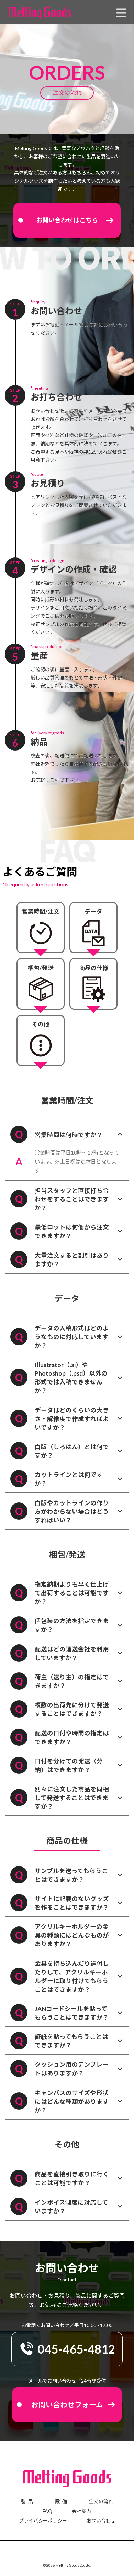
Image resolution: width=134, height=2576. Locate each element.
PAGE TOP (124, 2492)
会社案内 (81, 2511)
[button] (67, 220)
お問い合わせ (101, 2521)
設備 (62, 2502)
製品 (28, 2502)
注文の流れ (101, 2502)
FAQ (47, 2511)
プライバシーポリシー (43, 2521)
